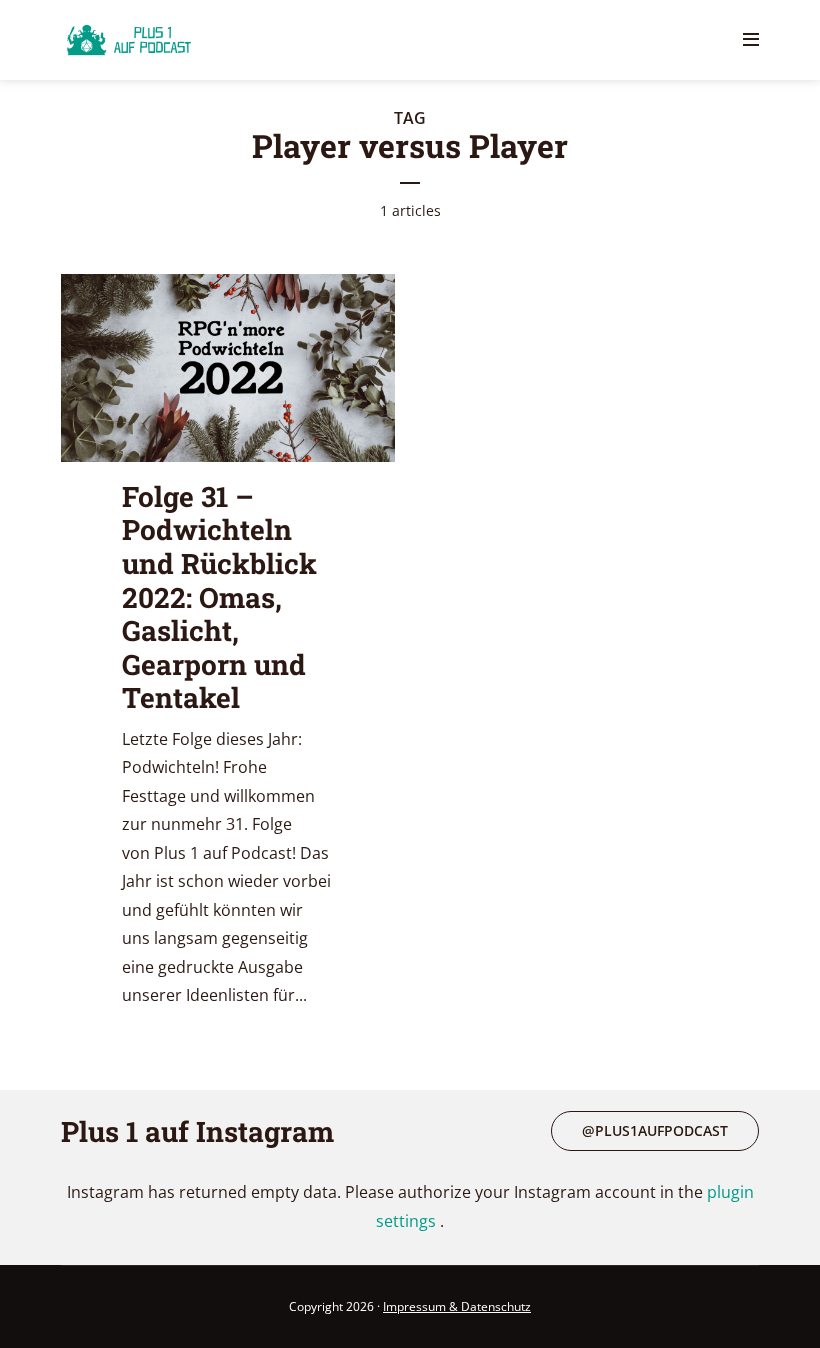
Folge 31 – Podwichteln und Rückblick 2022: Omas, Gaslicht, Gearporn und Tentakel (219, 597)
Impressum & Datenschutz (457, 1306)
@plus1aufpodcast (655, 1130)
